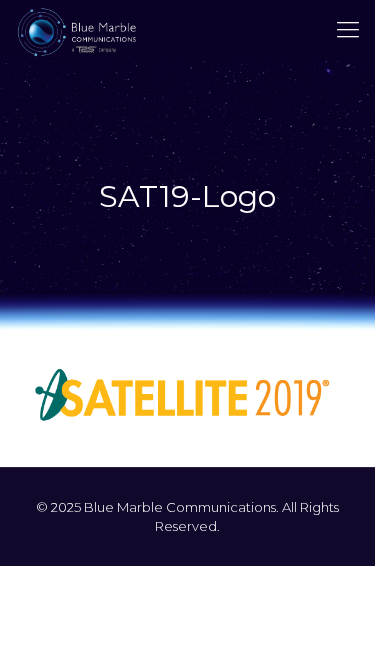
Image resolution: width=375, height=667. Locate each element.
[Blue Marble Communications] (76, 30)
